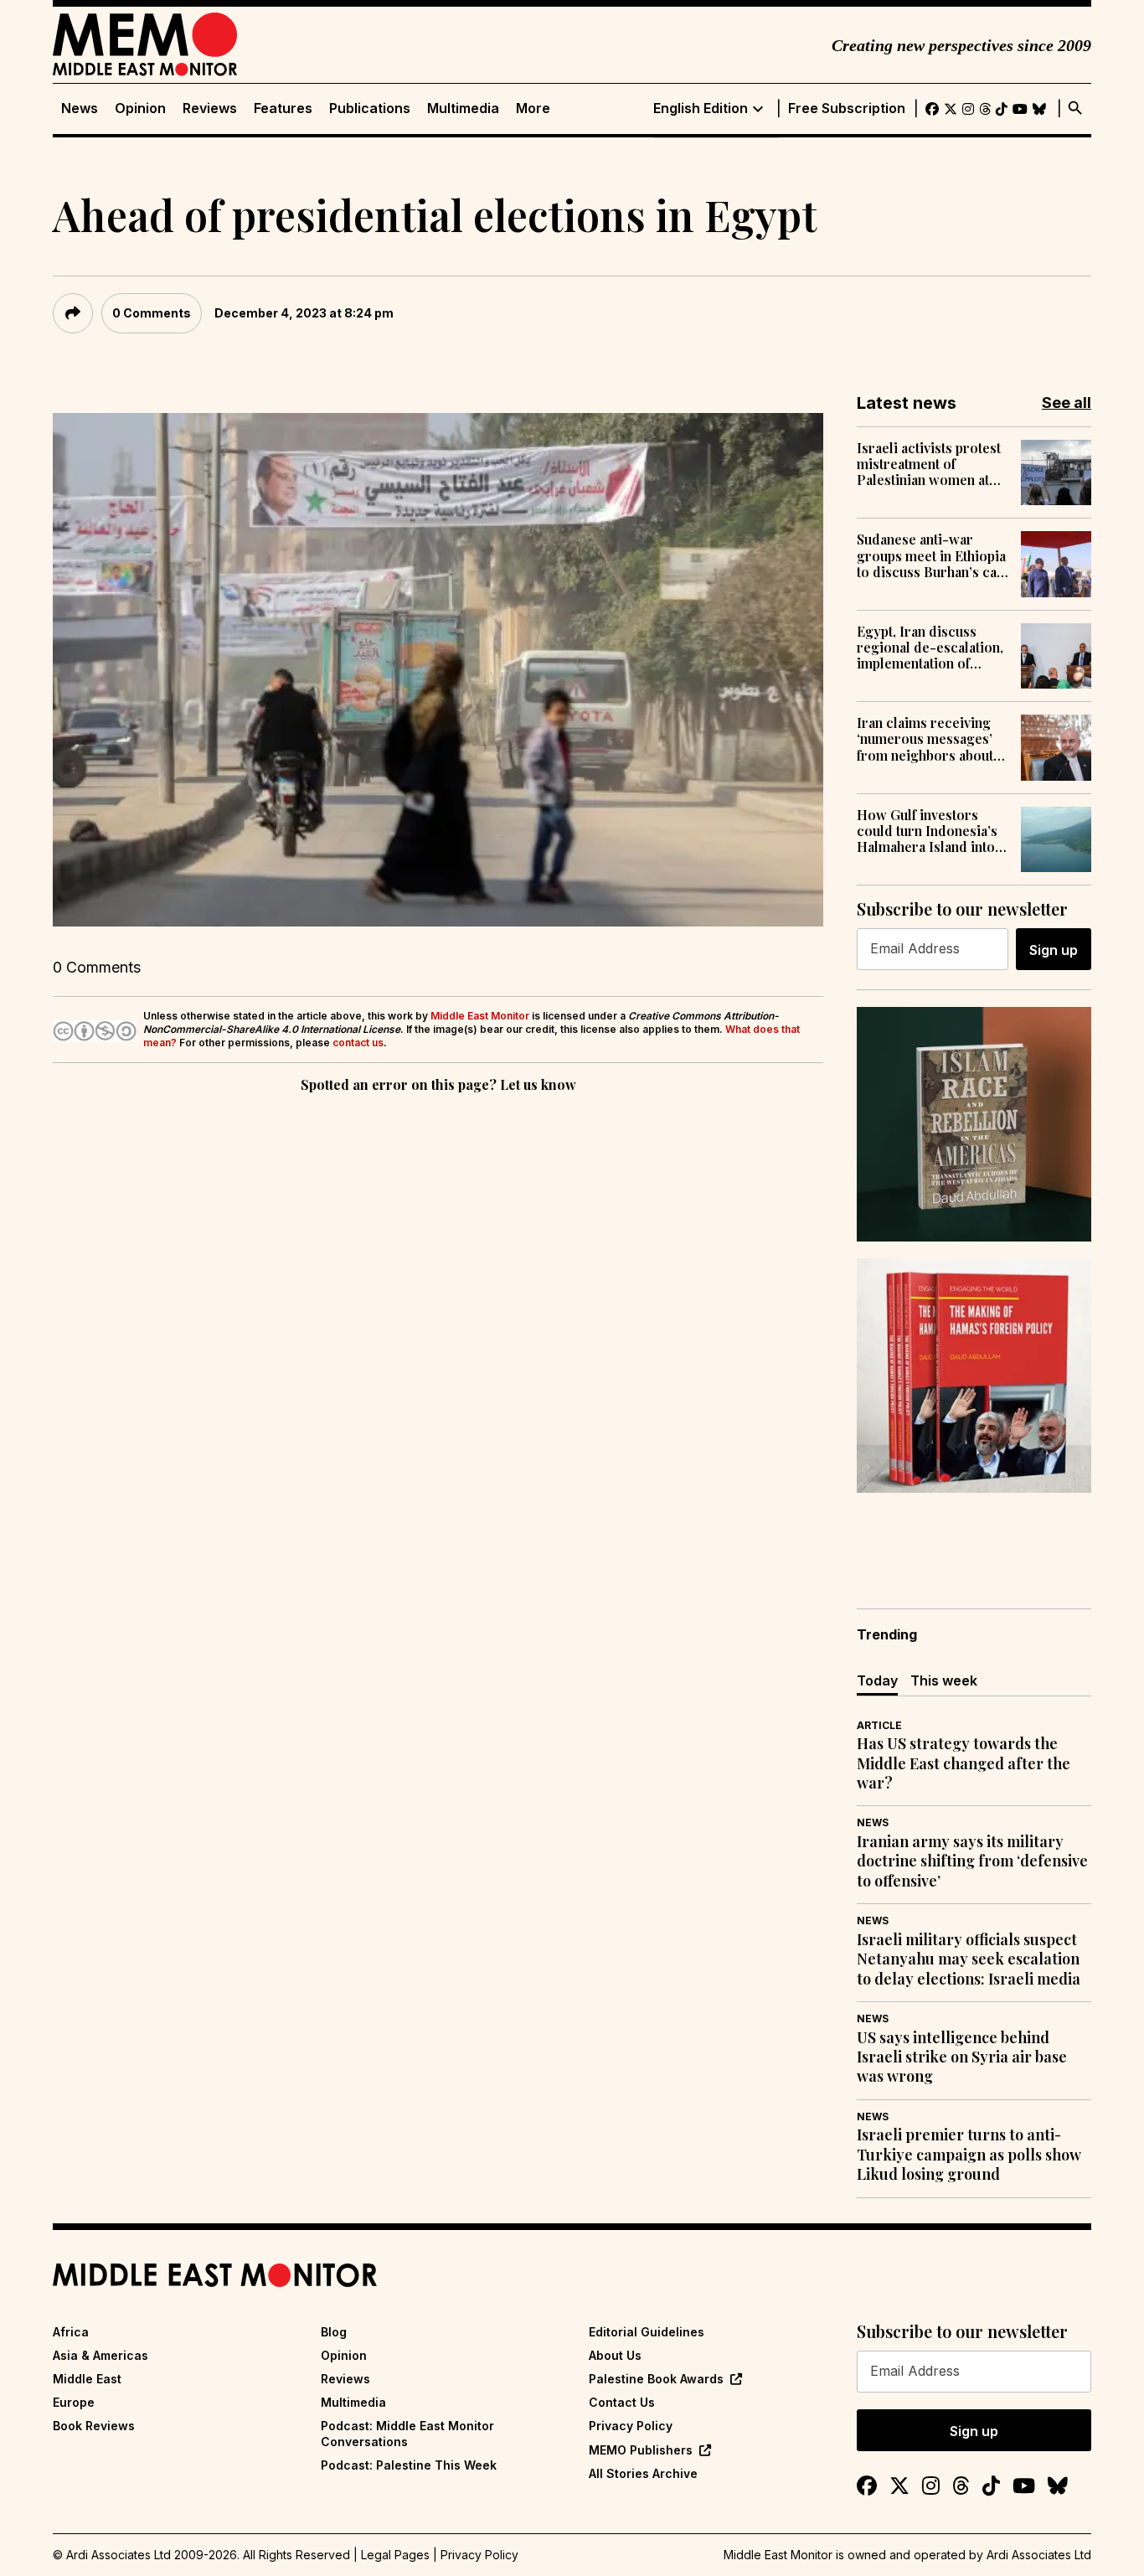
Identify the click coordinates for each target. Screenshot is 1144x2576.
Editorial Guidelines (647, 2332)
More (533, 108)
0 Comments (152, 313)
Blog (334, 2332)
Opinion (140, 108)
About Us (615, 2355)
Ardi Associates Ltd (1039, 2555)
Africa (71, 2332)
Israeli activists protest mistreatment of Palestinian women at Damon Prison (929, 464)
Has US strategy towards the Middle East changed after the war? (964, 1763)
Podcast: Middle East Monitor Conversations (407, 2433)
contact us (358, 1043)
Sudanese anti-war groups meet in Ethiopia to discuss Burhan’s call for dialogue (931, 555)
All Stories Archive (643, 2473)
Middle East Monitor (480, 1016)
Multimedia (463, 108)
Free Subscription (847, 108)
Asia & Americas (100, 2355)
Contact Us (622, 2402)
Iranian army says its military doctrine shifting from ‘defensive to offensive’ (972, 1861)
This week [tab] (944, 1680)
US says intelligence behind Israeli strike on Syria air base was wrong (962, 2057)
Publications (370, 108)
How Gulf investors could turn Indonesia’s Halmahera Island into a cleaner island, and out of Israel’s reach (931, 831)
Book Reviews (94, 2426)
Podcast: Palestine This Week (409, 2465)
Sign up (1054, 950)
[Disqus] (438, 1327)
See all (1067, 403)
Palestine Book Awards (656, 2379)
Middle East (87, 2379)
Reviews (210, 108)
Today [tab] (877, 1680)
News (80, 108)
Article (879, 1725)
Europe (74, 2402)
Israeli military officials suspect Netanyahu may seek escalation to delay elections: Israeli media (969, 1959)
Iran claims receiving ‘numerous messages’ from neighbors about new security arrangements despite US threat (925, 739)
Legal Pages (395, 2555)
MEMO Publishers (641, 2450)
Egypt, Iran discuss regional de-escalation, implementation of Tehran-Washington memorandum (930, 648)
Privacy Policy (631, 2426)
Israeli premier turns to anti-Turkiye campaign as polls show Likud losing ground (969, 2155)
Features (283, 108)
